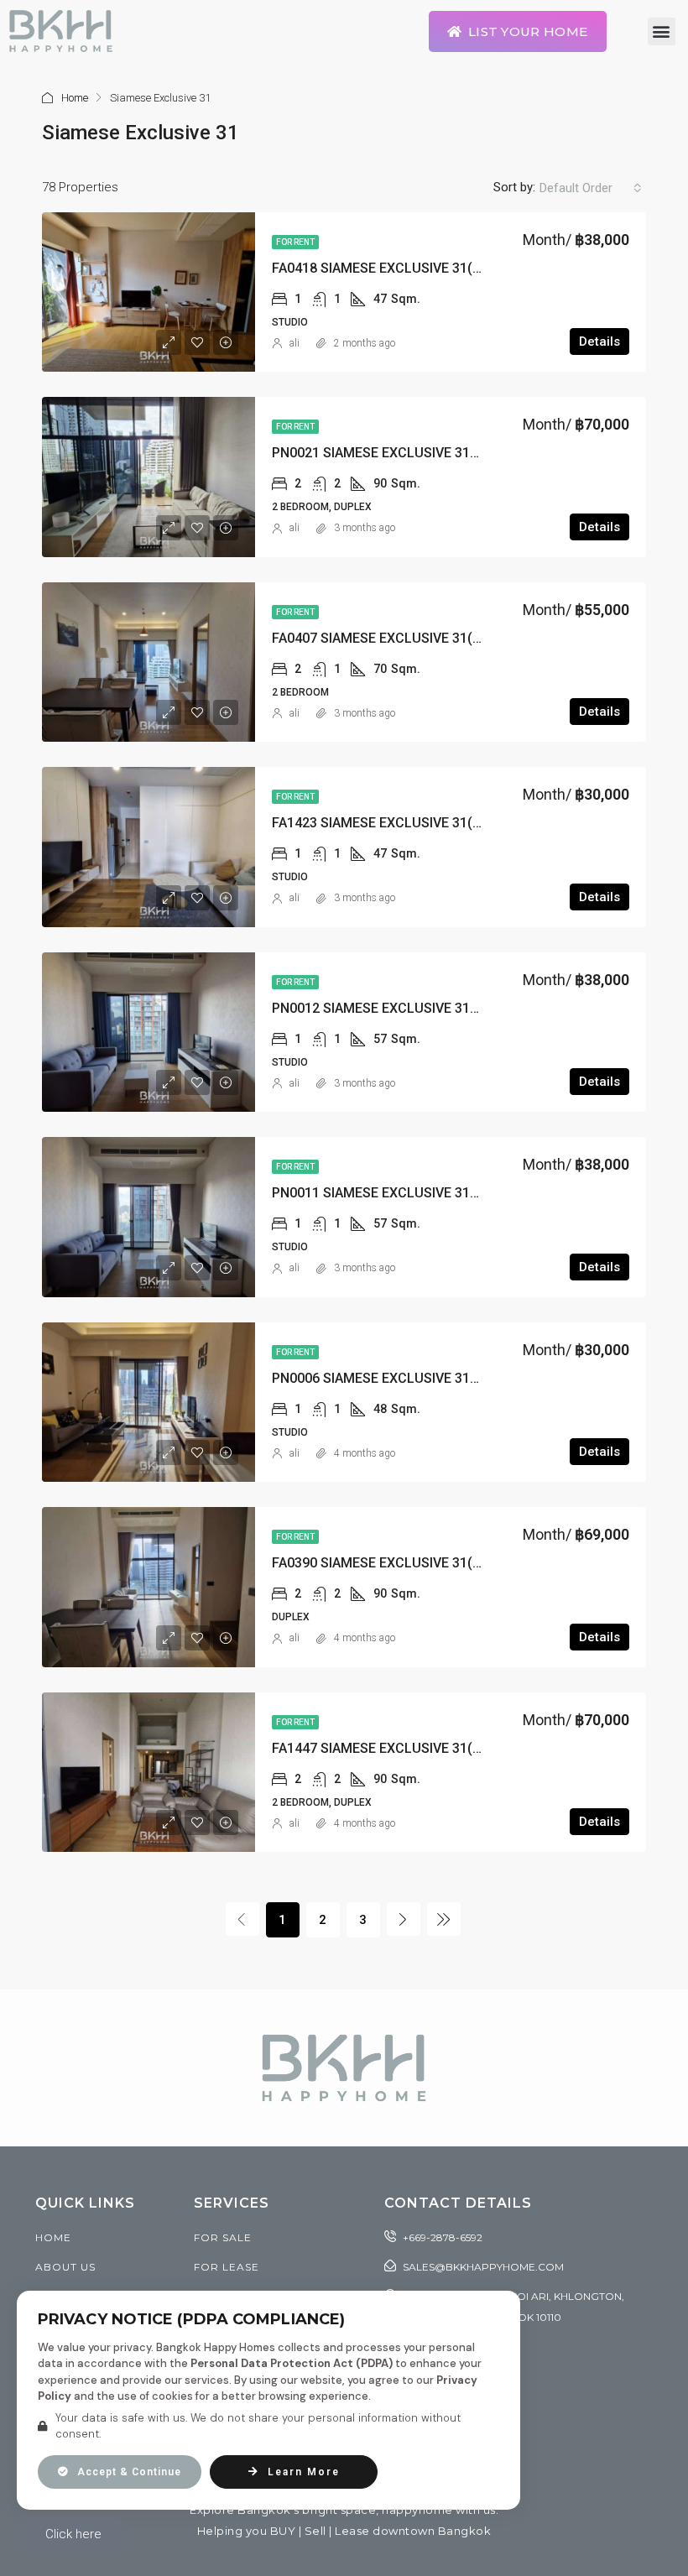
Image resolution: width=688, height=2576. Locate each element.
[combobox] (591, 188)
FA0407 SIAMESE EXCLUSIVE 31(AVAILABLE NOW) (425, 638)
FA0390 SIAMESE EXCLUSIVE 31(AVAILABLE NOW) (425, 1563)
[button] (662, 31)
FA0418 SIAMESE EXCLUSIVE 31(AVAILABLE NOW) (425, 268)
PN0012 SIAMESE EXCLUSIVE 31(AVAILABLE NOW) (426, 1008)
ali (294, 343)
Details (599, 342)
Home (75, 98)
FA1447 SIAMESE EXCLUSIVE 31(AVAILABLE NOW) (425, 1748)
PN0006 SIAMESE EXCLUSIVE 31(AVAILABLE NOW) (426, 1378)
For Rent (295, 242)
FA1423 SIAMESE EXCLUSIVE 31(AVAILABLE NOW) (425, 823)
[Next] (404, 1919)
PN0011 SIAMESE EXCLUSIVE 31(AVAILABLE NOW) (426, 1193)
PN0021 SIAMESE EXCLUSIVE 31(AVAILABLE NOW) (426, 453)
